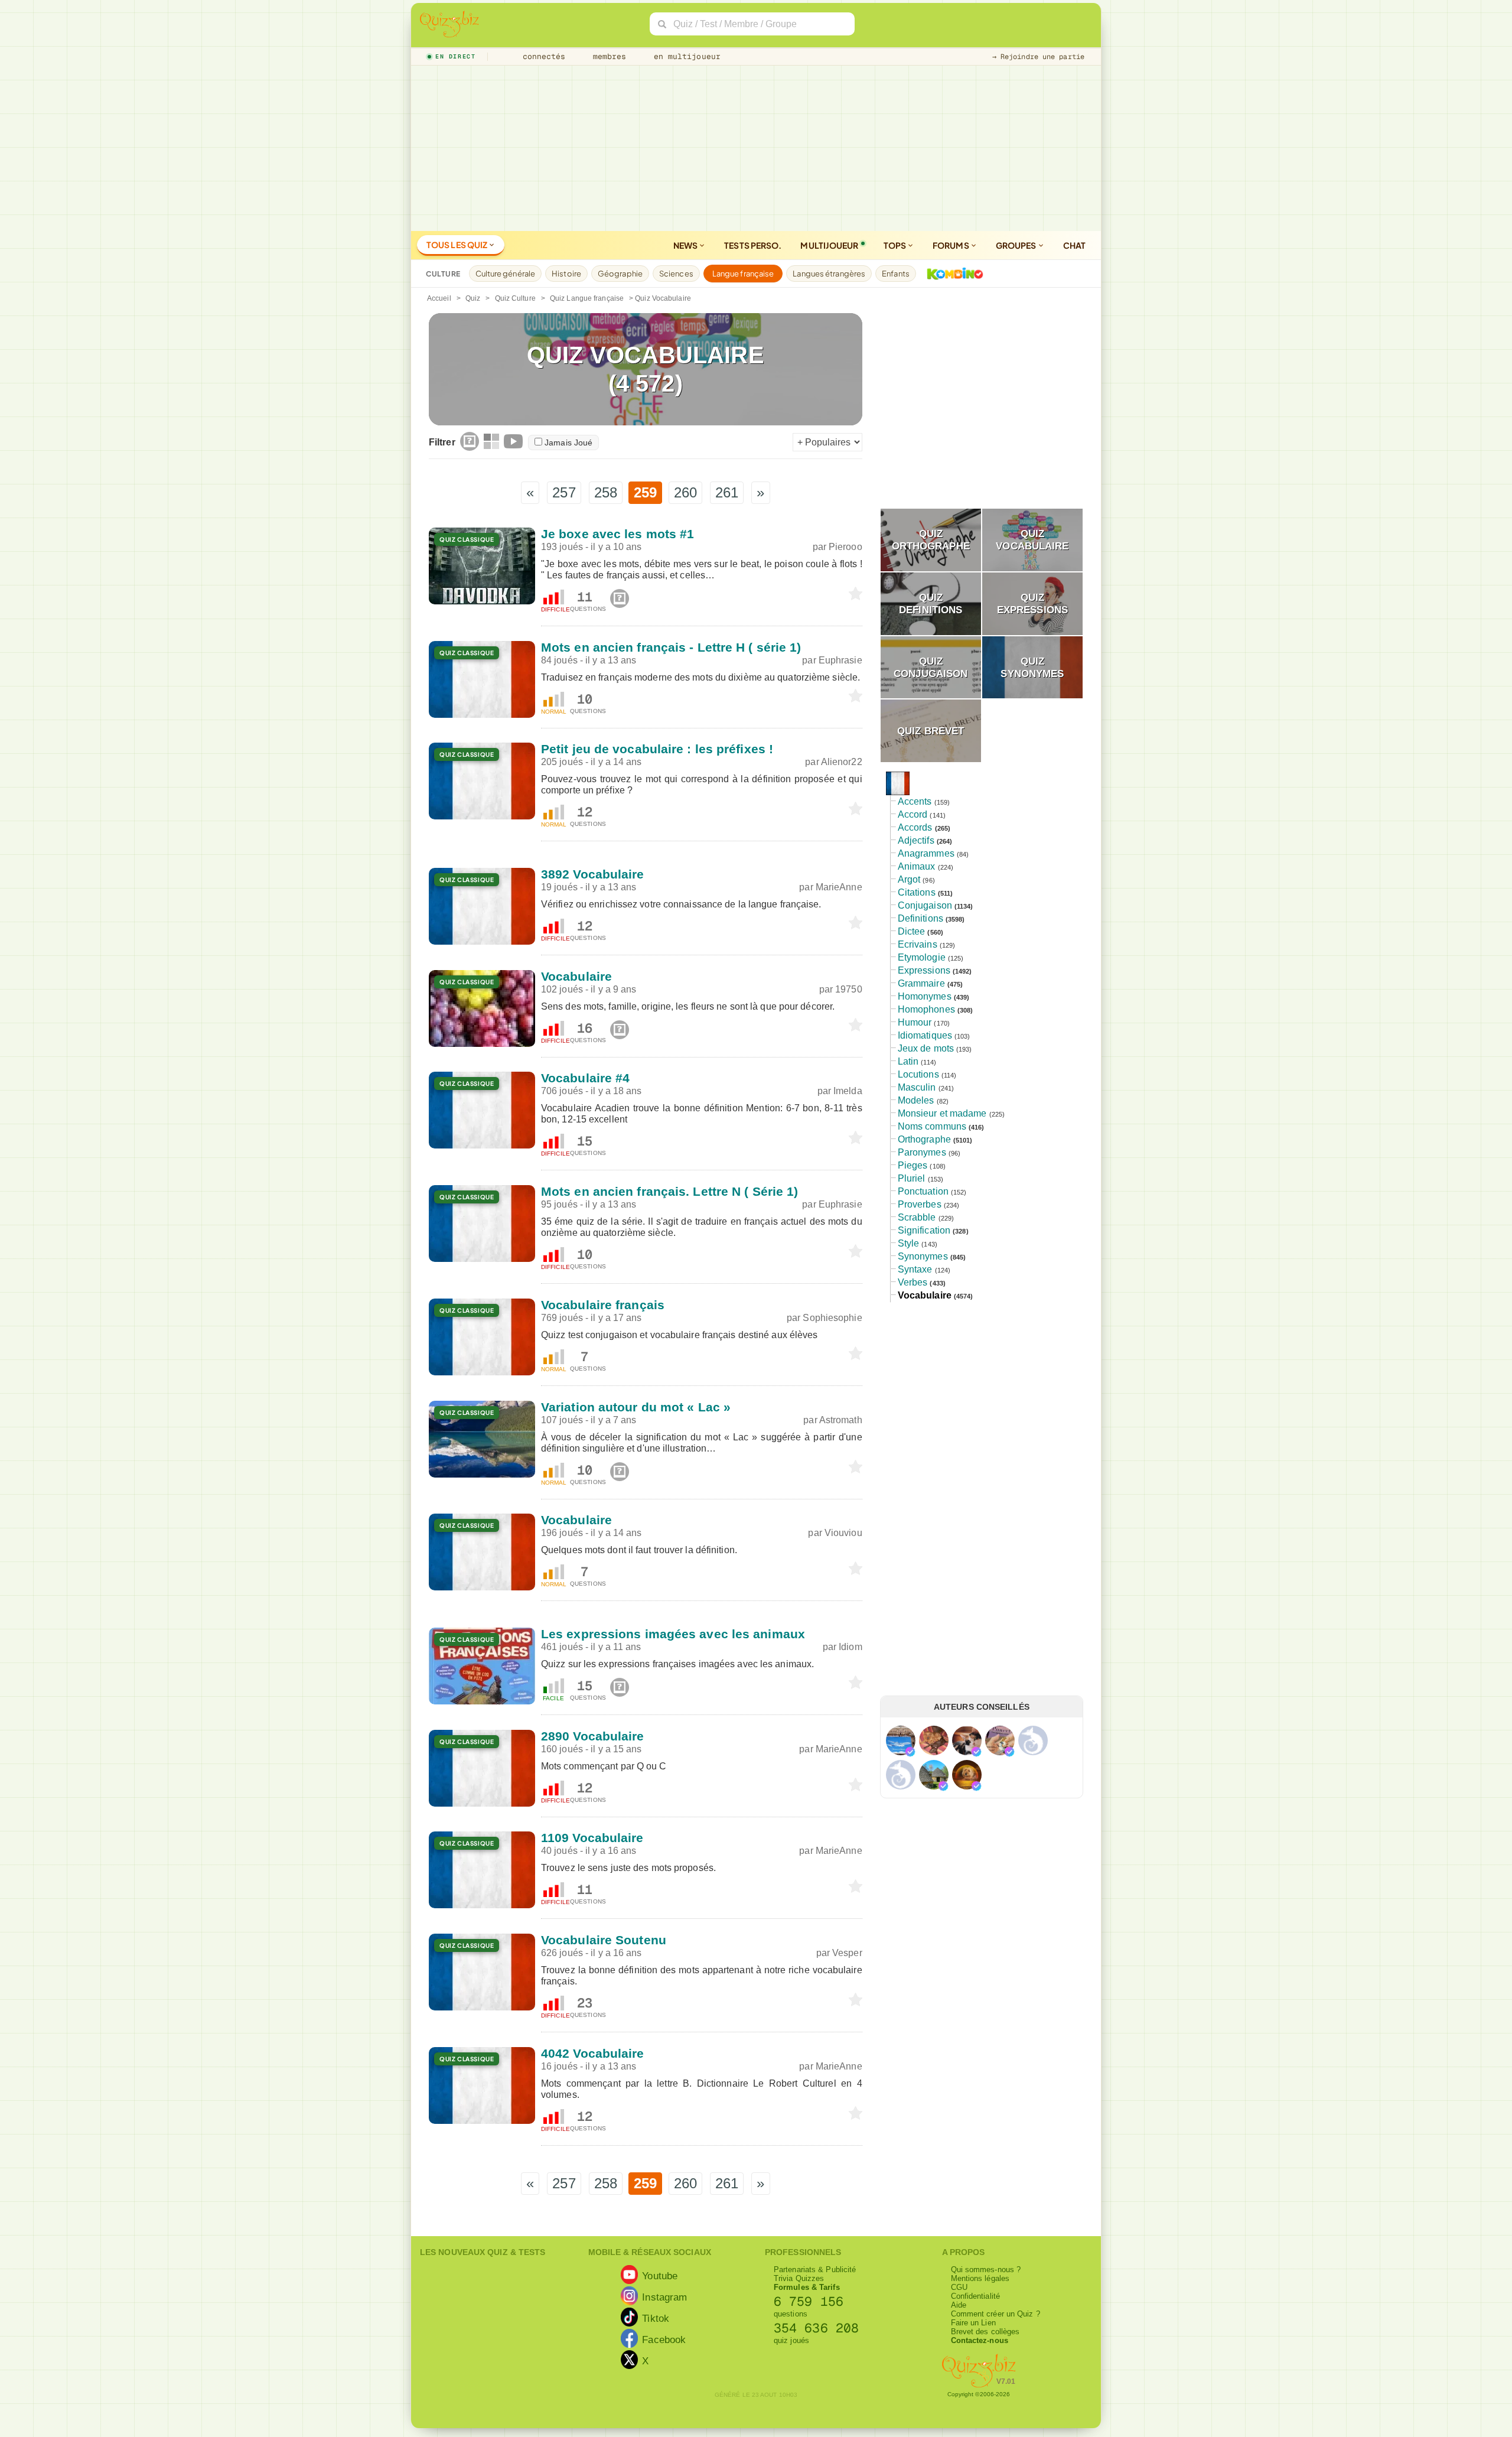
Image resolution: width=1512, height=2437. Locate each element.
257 (564, 492)
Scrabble (917, 1217)
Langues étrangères (829, 274)
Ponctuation (923, 1191)
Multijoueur (829, 245)
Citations (917, 892)
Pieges (913, 1165)
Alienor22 (842, 762)
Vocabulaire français (603, 1305)
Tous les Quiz (457, 245)
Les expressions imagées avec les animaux (673, 1634)
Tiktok (656, 2318)
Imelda (848, 1091)
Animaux (917, 866)
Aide (959, 2305)
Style (909, 1243)
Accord (913, 814)
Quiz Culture (515, 298)
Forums (951, 245)
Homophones (926, 1009)
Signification (924, 1230)
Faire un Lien (973, 2323)
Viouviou (843, 1533)
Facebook (664, 2339)
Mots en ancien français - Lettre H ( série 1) (671, 647)
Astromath (841, 1420)
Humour (915, 1022)
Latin (908, 1061)
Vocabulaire (576, 976)
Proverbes (920, 1204)
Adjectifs (916, 840)
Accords (915, 827)
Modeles (916, 1100)
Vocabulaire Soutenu (604, 1940)
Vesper (847, 1953)
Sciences (676, 274)
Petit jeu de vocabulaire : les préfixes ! (657, 749)
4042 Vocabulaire (593, 2053)
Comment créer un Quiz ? (995, 2314)
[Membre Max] (910, 1752)
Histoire (566, 274)
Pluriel (912, 1178)
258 (606, 492)
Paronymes (922, 1152)
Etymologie (922, 957)
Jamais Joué (568, 443)
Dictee (912, 931)
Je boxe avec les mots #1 (617, 534)
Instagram (664, 2296)
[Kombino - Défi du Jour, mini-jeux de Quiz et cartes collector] (952, 274)
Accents (915, 801)
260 (685, 492)
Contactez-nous (980, 2340)
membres (607, 56)
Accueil (439, 298)
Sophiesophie (832, 1318)
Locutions (918, 1074)
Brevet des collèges (985, 2332)
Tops (896, 245)
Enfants (896, 274)
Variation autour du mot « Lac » (636, 1407)
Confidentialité (976, 2296)
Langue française (743, 274)
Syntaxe (915, 1269)
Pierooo (845, 547)
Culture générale (506, 274)
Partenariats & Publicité (815, 2270)
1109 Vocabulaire (592, 1838)
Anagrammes (926, 853)
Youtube (660, 2275)
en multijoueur (685, 56)
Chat (1074, 245)
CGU (959, 2287)
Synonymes (923, 1256)
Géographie (620, 274)
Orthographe (924, 1139)
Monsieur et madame (942, 1113)
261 (727, 492)
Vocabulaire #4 (585, 1078)
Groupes (1017, 245)
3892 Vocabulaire (593, 874)
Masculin (917, 1087)
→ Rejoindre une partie (1038, 57)
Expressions (924, 970)
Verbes (913, 1282)
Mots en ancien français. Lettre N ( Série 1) (669, 1191)
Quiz (473, 298)
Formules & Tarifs (807, 2287)
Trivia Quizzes (799, 2278)
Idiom (850, 1647)
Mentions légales (980, 2278)
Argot (909, 879)
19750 (849, 989)
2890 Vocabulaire (593, 1736)
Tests (753, 245)
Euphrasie (840, 660)
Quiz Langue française (587, 298)
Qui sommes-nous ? (986, 2270)
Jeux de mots (926, 1048)
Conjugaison (925, 905)
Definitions (920, 918)
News (686, 245)
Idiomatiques (925, 1035)
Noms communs (932, 1126)
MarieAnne (839, 887)
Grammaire (921, 983)
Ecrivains (918, 944)
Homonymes (925, 996)
